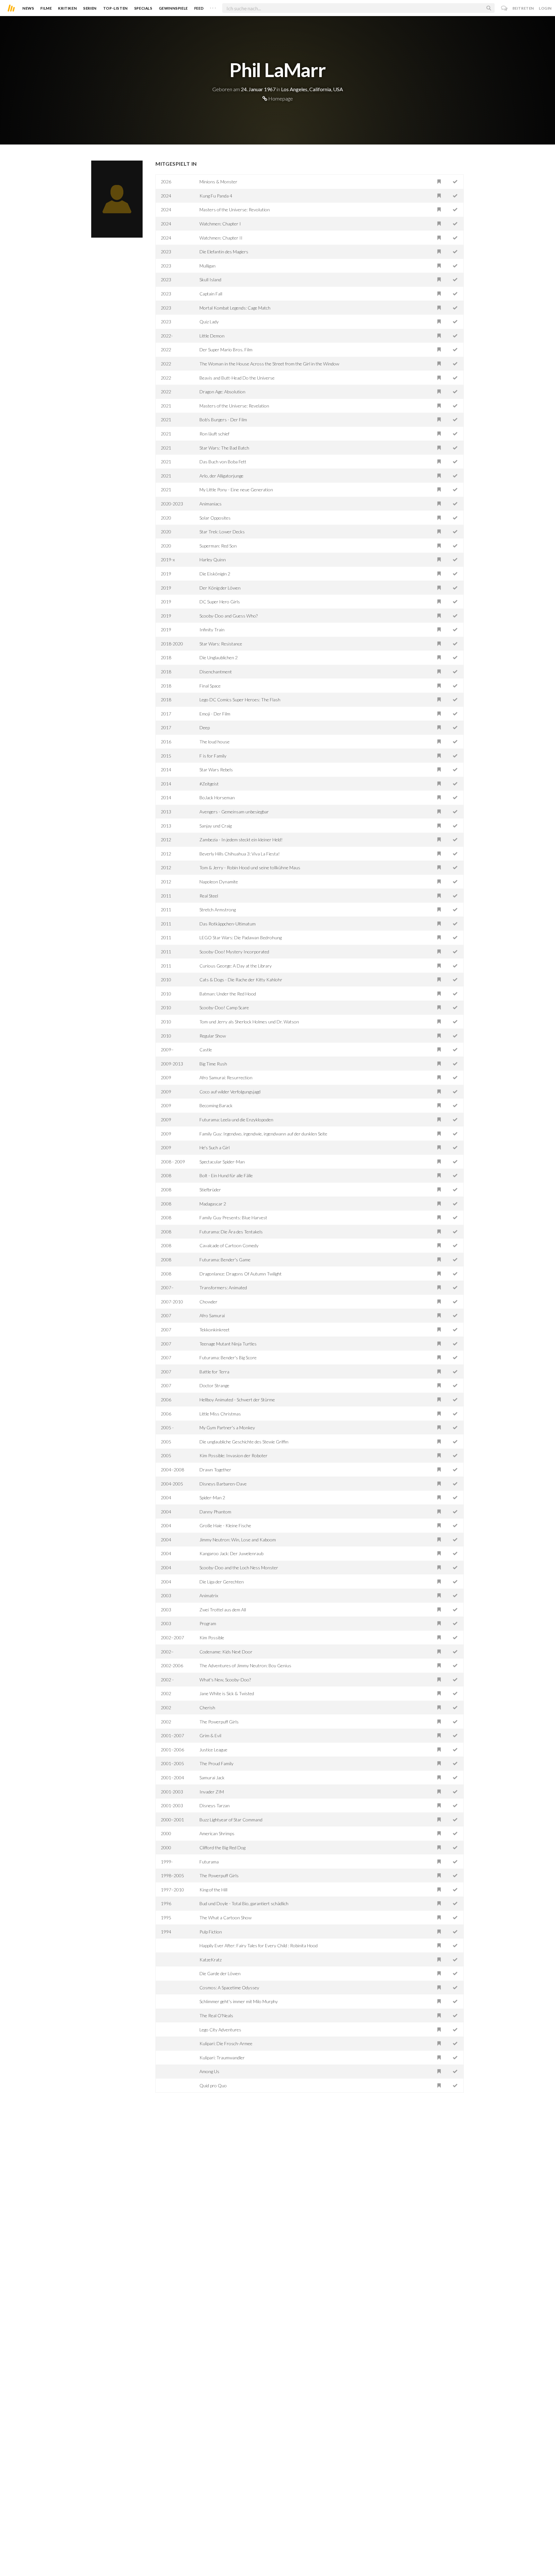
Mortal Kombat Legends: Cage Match (235, 308)
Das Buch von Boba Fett (223, 462)
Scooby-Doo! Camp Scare (224, 1008)
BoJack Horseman (217, 797)
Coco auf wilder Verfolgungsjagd (230, 1092)
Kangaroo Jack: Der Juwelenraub (231, 1553)
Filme (46, 8)
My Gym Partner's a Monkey (227, 1428)
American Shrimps (217, 1833)
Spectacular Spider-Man (222, 1162)
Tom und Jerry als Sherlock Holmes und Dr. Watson (249, 1022)
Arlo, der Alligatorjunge (221, 476)
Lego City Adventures (220, 2030)
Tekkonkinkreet (215, 1330)
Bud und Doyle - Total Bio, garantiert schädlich (244, 1903)
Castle (206, 1050)
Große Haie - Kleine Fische (225, 1525)
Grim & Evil (210, 1735)
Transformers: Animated (223, 1288)
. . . (213, 7)
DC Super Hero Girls (220, 602)
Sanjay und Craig (216, 826)
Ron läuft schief (214, 434)
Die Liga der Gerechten (222, 1582)
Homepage (280, 98)
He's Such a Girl (215, 1148)
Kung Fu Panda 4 (216, 196)
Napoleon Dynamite (219, 882)
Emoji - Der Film (215, 714)
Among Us (209, 2071)
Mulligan (207, 266)
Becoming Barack (216, 1105)
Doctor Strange (214, 1385)
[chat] (504, 8)
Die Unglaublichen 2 (219, 657)
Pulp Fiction (211, 1932)
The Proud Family (216, 1763)
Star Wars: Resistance (221, 644)
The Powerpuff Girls (219, 1722)
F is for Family (213, 756)
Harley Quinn (213, 560)
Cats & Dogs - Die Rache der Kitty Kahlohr (241, 980)
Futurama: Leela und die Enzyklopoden (236, 1120)
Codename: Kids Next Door (226, 1652)
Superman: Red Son (218, 546)
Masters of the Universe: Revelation (234, 406)
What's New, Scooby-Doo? (225, 1680)
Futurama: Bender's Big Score (228, 1358)
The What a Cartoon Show (225, 1918)
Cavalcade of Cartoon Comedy (229, 1245)
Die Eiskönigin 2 (215, 574)
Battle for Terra (214, 1372)
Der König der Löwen (220, 588)
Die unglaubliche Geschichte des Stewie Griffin (244, 1442)
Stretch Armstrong (218, 910)
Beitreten (523, 8)
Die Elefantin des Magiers (224, 252)
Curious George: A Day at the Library (236, 966)
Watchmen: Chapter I (220, 224)
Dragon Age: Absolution (222, 392)
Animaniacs (211, 504)
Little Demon (212, 336)
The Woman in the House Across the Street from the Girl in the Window (269, 364)
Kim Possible (212, 1638)
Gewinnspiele (173, 8)
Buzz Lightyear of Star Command (231, 1820)
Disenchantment (216, 672)
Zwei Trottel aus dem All (223, 1610)
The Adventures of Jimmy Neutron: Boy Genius (245, 1665)
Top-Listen (115, 8)
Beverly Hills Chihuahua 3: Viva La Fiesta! (240, 854)
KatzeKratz (211, 1960)
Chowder (208, 1302)
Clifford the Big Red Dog (222, 1848)
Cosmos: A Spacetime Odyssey (229, 1988)
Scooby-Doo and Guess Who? (229, 616)
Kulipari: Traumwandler (222, 2058)
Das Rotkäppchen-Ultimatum (228, 924)
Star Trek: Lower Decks (222, 532)
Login (545, 8)
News (28, 8)
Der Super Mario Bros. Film (226, 350)
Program (208, 1623)
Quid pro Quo (213, 2085)
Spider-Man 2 (212, 1498)
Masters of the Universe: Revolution (235, 210)
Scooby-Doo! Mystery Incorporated (234, 952)
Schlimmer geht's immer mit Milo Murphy (239, 2001)
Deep (205, 727)
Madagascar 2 (213, 1204)
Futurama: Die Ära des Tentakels (231, 1232)
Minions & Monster (218, 182)
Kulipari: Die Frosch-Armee (226, 2043)
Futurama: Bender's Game (225, 1260)
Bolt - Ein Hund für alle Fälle (226, 1175)
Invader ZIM (212, 1792)
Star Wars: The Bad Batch (224, 448)
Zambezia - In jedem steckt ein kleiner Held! (241, 840)
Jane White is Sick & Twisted (227, 1693)
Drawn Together (215, 1470)
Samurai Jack (212, 1778)
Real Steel (209, 896)
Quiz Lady (209, 322)
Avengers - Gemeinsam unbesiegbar (234, 812)
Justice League (213, 1750)
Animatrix (209, 1595)
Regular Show (213, 1036)
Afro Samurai (212, 1315)
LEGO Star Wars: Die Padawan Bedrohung (241, 938)
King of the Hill (213, 1890)
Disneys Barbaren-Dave (223, 1484)
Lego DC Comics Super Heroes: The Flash (240, 700)
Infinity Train (212, 630)
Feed (199, 8)
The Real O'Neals (216, 2015)
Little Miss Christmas (220, 1414)
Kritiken (67, 8)
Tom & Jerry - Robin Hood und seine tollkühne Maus (250, 867)
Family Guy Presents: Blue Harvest (233, 1218)
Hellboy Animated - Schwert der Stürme (237, 1400)
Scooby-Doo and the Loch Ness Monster (239, 1568)
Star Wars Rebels (216, 770)
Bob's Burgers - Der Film (223, 420)
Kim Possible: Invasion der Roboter (233, 1455)
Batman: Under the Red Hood (228, 994)
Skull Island (210, 280)
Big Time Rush (213, 1064)
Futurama (209, 1862)
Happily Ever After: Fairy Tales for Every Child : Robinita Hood (259, 1945)
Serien (90, 8)
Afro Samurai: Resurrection (226, 1078)
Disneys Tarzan (215, 1805)
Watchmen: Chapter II (221, 238)
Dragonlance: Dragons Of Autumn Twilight (241, 1274)
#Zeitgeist (209, 784)
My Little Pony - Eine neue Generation (236, 490)
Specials (143, 8)
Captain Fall (211, 294)
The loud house (215, 742)
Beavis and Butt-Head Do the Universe (237, 378)
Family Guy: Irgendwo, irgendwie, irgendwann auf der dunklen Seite (263, 1134)
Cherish (207, 1708)
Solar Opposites (215, 518)
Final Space (210, 686)
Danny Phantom (215, 1512)
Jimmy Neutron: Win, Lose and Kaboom (238, 1540)
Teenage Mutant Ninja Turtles (228, 1344)
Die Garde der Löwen (220, 1973)
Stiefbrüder (210, 1190)
